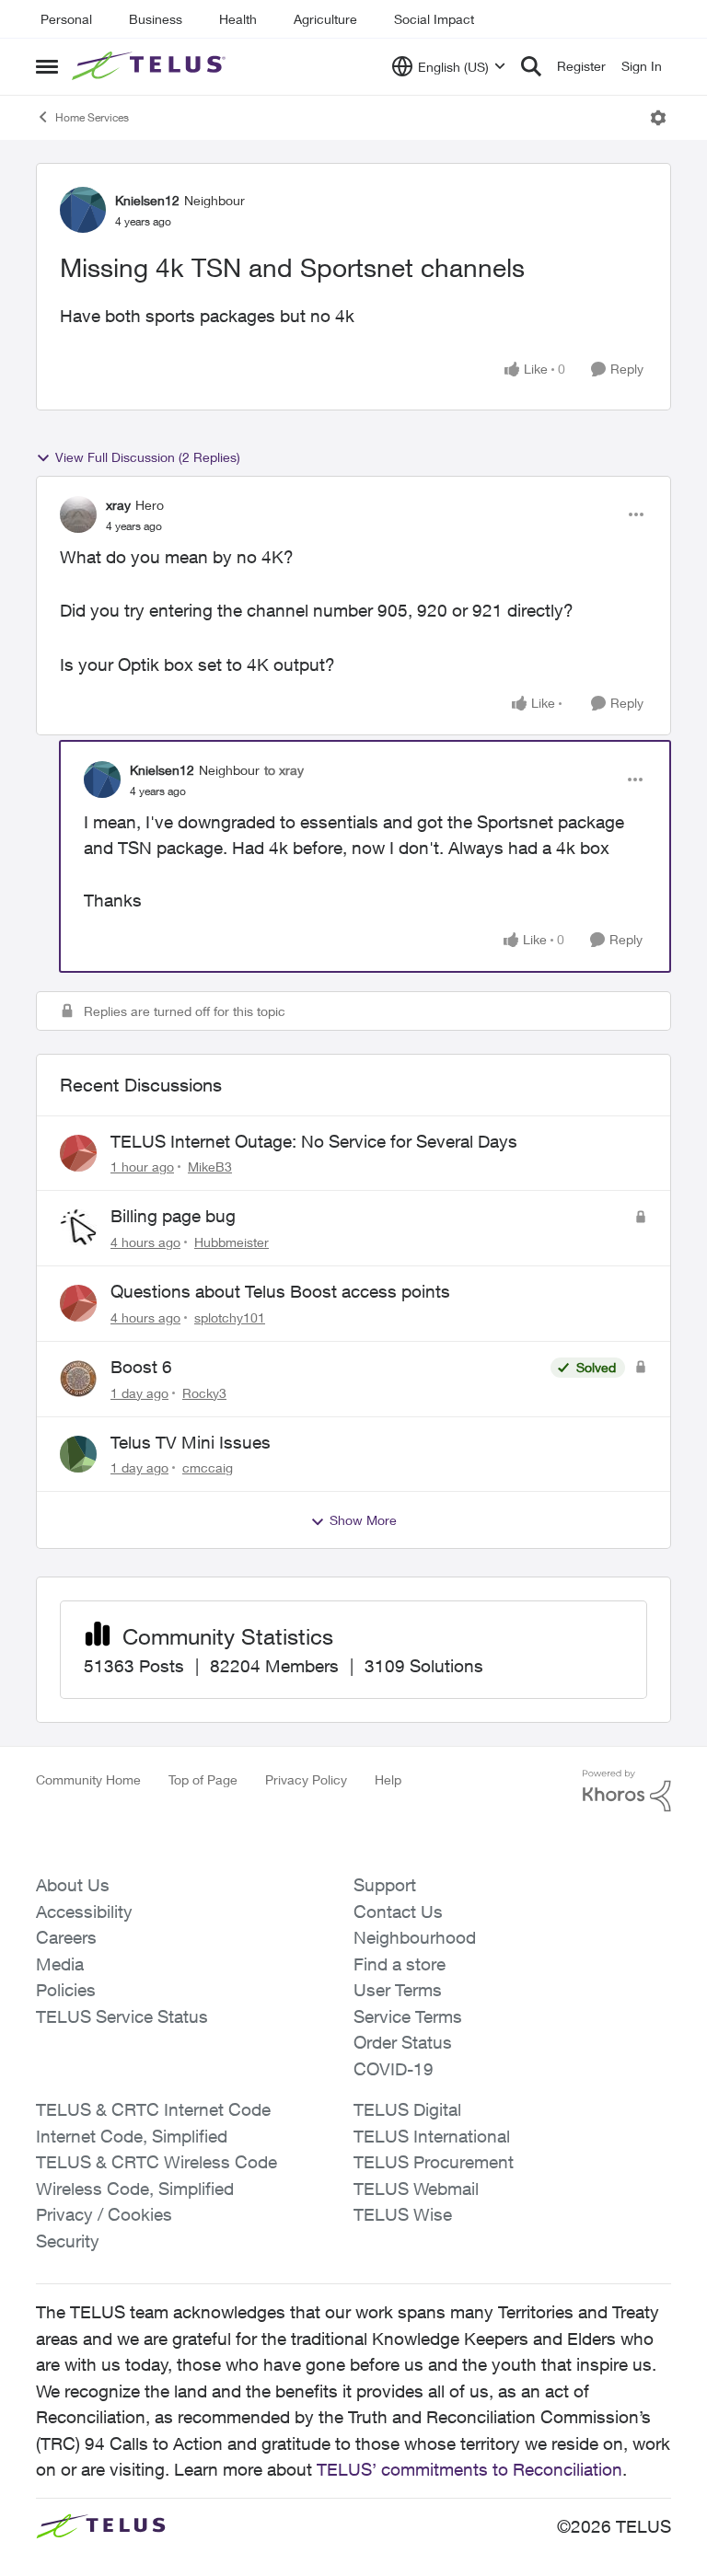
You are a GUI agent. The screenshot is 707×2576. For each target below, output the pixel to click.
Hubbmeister (232, 1242)
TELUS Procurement (434, 2162)
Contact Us (398, 1912)
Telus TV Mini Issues (191, 1442)
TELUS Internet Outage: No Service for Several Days (314, 1141)
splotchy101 (230, 1317)
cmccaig (208, 1467)
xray (118, 505)
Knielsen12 (147, 200)
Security (68, 2241)
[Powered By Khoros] (627, 1791)
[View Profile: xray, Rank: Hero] (78, 514)
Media (60, 1964)
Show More (363, 1520)
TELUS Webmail (416, 2189)
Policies (66, 1990)
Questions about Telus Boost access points (280, 1291)
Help (388, 1779)
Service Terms (408, 2016)
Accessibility (84, 1912)
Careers (66, 1937)
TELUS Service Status (122, 2016)
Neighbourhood (415, 1937)
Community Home (88, 1779)
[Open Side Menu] (47, 66)
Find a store (400, 1964)
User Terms (398, 1990)
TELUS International (432, 2136)
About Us (73, 1885)
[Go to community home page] (151, 66)
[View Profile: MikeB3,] (78, 1153)
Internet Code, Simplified (132, 2136)
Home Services (92, 117)
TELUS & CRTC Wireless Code (156, 2162)
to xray (284, 770)
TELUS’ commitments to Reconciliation (469, 2469)
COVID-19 (394, 2069)
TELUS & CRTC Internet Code (153, 2109)
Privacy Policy (306, 1779)
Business (156, 19)
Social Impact (434, 19)
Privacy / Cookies (104, 2214)
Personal (66, 19)
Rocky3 (204, 1393)
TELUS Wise (403, 2214)
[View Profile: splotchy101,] (78, 1303)
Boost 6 (141, 1367)
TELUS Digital (407, 2109)
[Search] (531, 66)
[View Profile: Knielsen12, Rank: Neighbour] (83, 210)
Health (238, 19)
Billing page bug (173, 1216)
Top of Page (203, 1779)
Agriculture (325, 19)
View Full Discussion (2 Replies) (148, 457)
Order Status (403, 2042)
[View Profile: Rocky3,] (78, 1379)
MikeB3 (210, 1167)
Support (385, 1885)
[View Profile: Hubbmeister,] (78, 1228)
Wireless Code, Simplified (135, 2189)
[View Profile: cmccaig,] (78, 1454)
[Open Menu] (658, 118)
